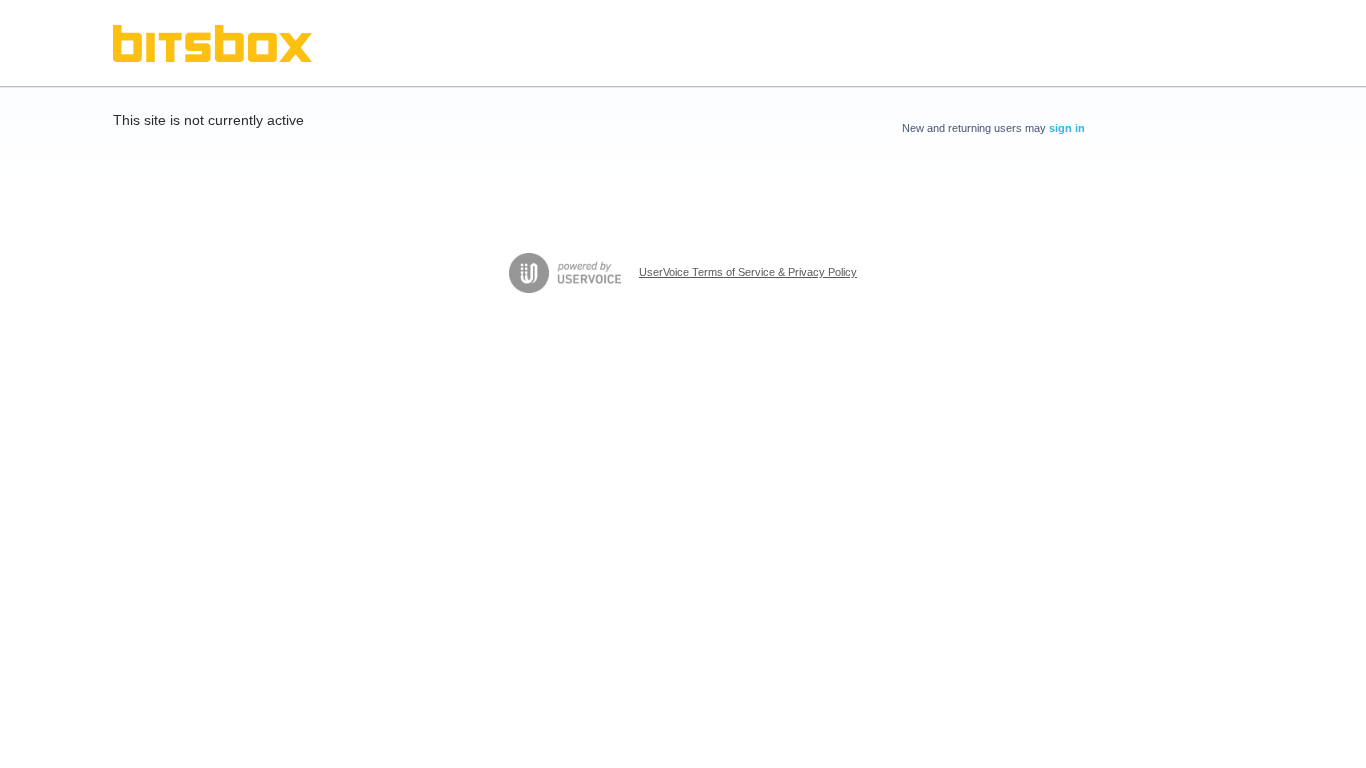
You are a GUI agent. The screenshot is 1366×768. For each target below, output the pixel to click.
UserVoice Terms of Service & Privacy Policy (748, 272)
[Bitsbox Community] (212, 43)
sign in (1067, 128)
